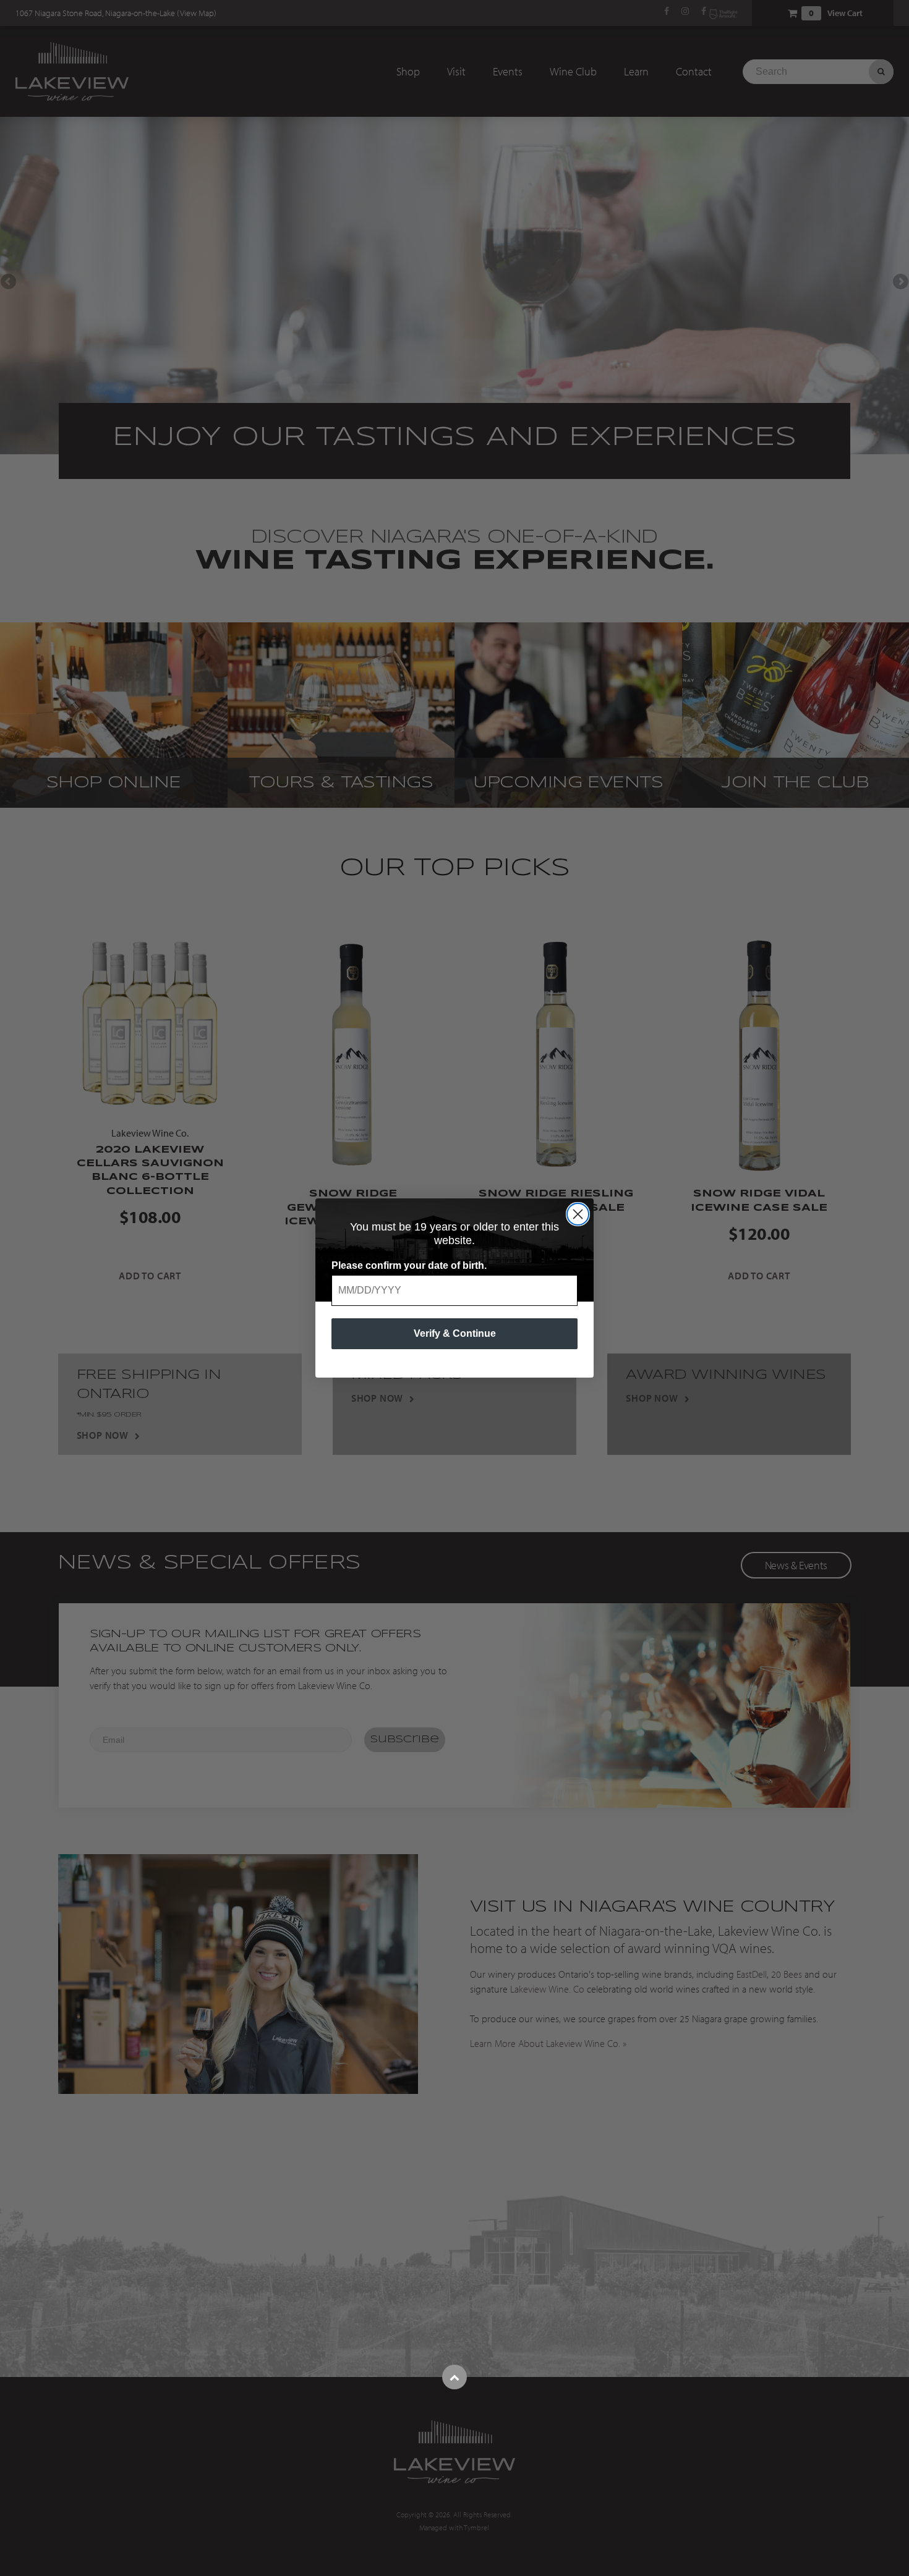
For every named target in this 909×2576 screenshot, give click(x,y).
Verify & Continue (455, 1333)
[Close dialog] (578, 1214)
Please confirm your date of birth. (409, 1265)
